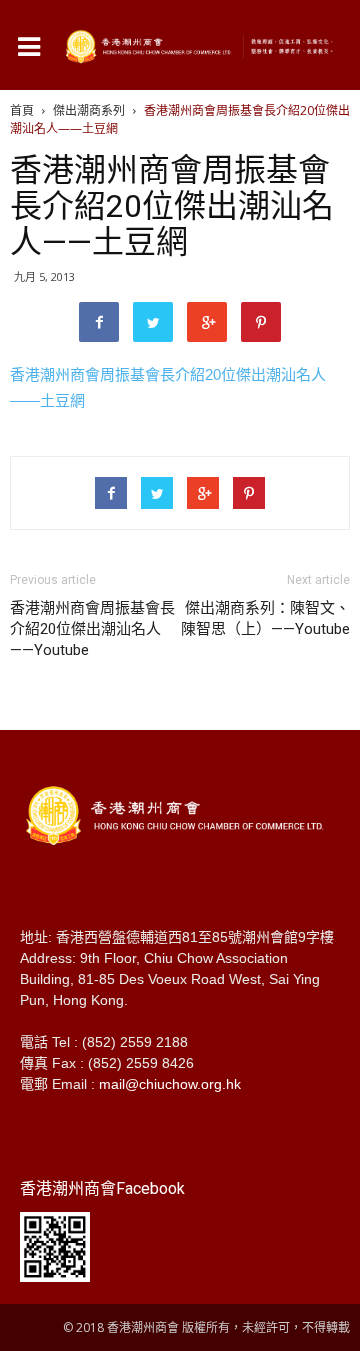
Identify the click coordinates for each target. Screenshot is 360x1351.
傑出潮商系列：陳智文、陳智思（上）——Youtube (265, 618)
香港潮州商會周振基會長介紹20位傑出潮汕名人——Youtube (92, 629)
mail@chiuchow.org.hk (170, 1084)
